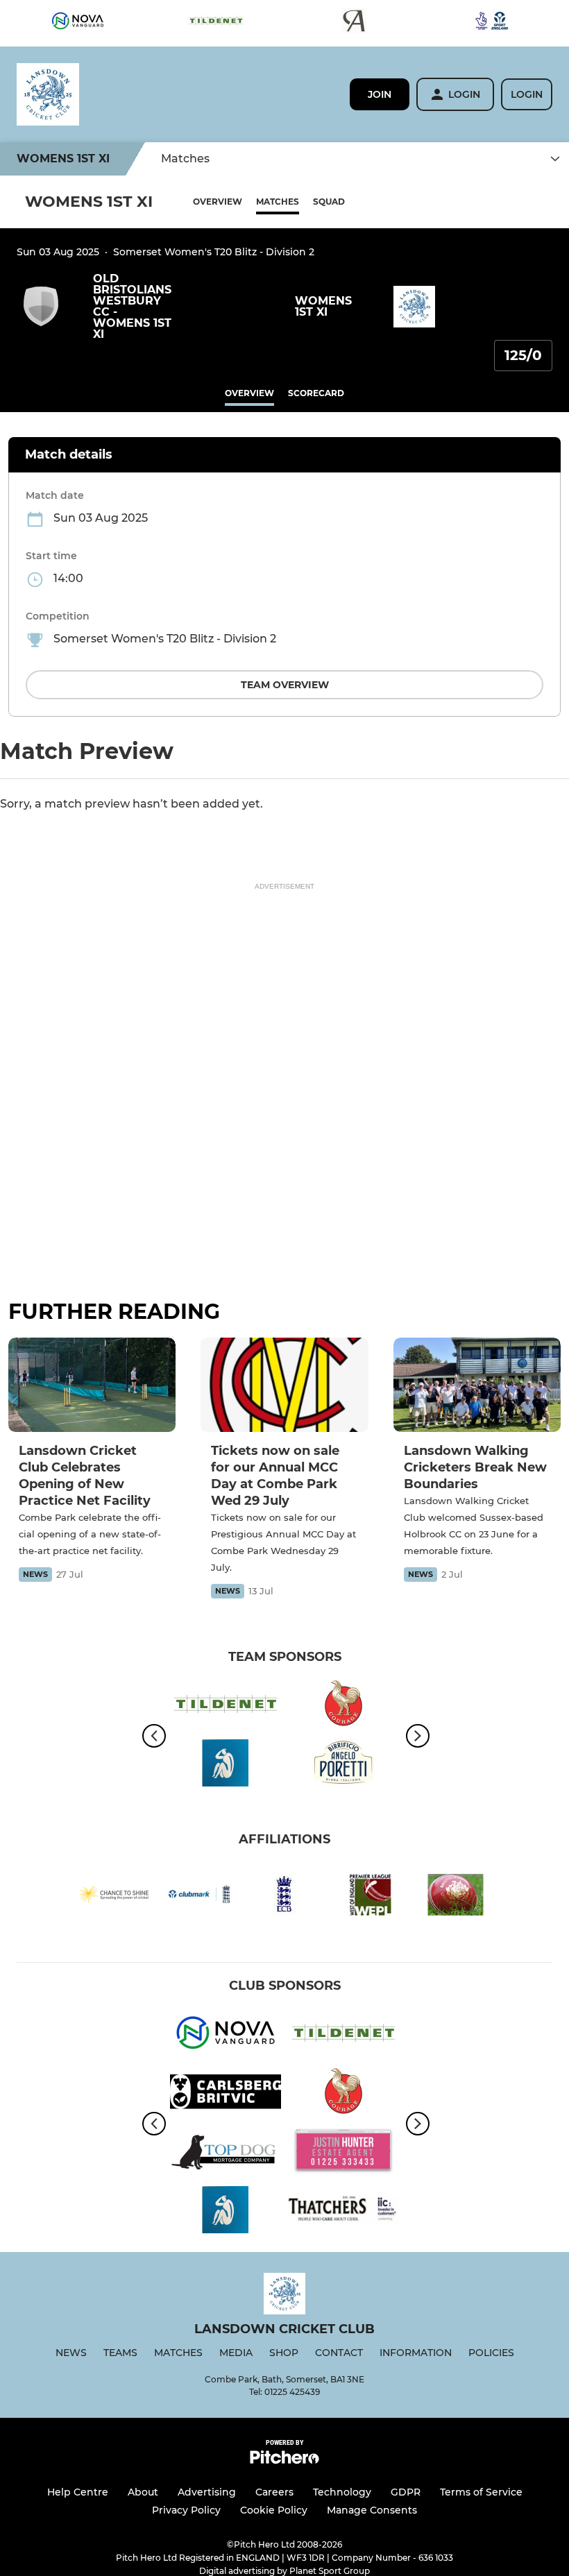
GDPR (406, 2492)
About (143, 2492)
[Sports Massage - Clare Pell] (226, 1765)
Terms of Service (481, 2492)
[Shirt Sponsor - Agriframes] (354, 23)
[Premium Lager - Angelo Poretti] (343, 1765)
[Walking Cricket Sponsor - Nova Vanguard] (78, 23)
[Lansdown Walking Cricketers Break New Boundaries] (477, 1385)
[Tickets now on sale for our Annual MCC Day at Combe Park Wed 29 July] (284, 1385)
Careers (274, 2492)
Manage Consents (372, 2510)
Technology (342, 2492)
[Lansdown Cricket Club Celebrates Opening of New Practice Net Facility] (92, 1385)
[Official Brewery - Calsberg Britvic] (226, 2094)
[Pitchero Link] (284, 2460)
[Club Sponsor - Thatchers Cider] (343, 2212)
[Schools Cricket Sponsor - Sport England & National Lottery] (492, 23)
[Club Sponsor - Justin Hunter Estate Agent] (343, 2153)
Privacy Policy (186, 2510)
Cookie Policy (274, 2510)
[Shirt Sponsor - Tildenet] (216, 23)
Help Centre (78, 2492)
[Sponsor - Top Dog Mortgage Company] (226, 2153)
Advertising (207, 2492)
